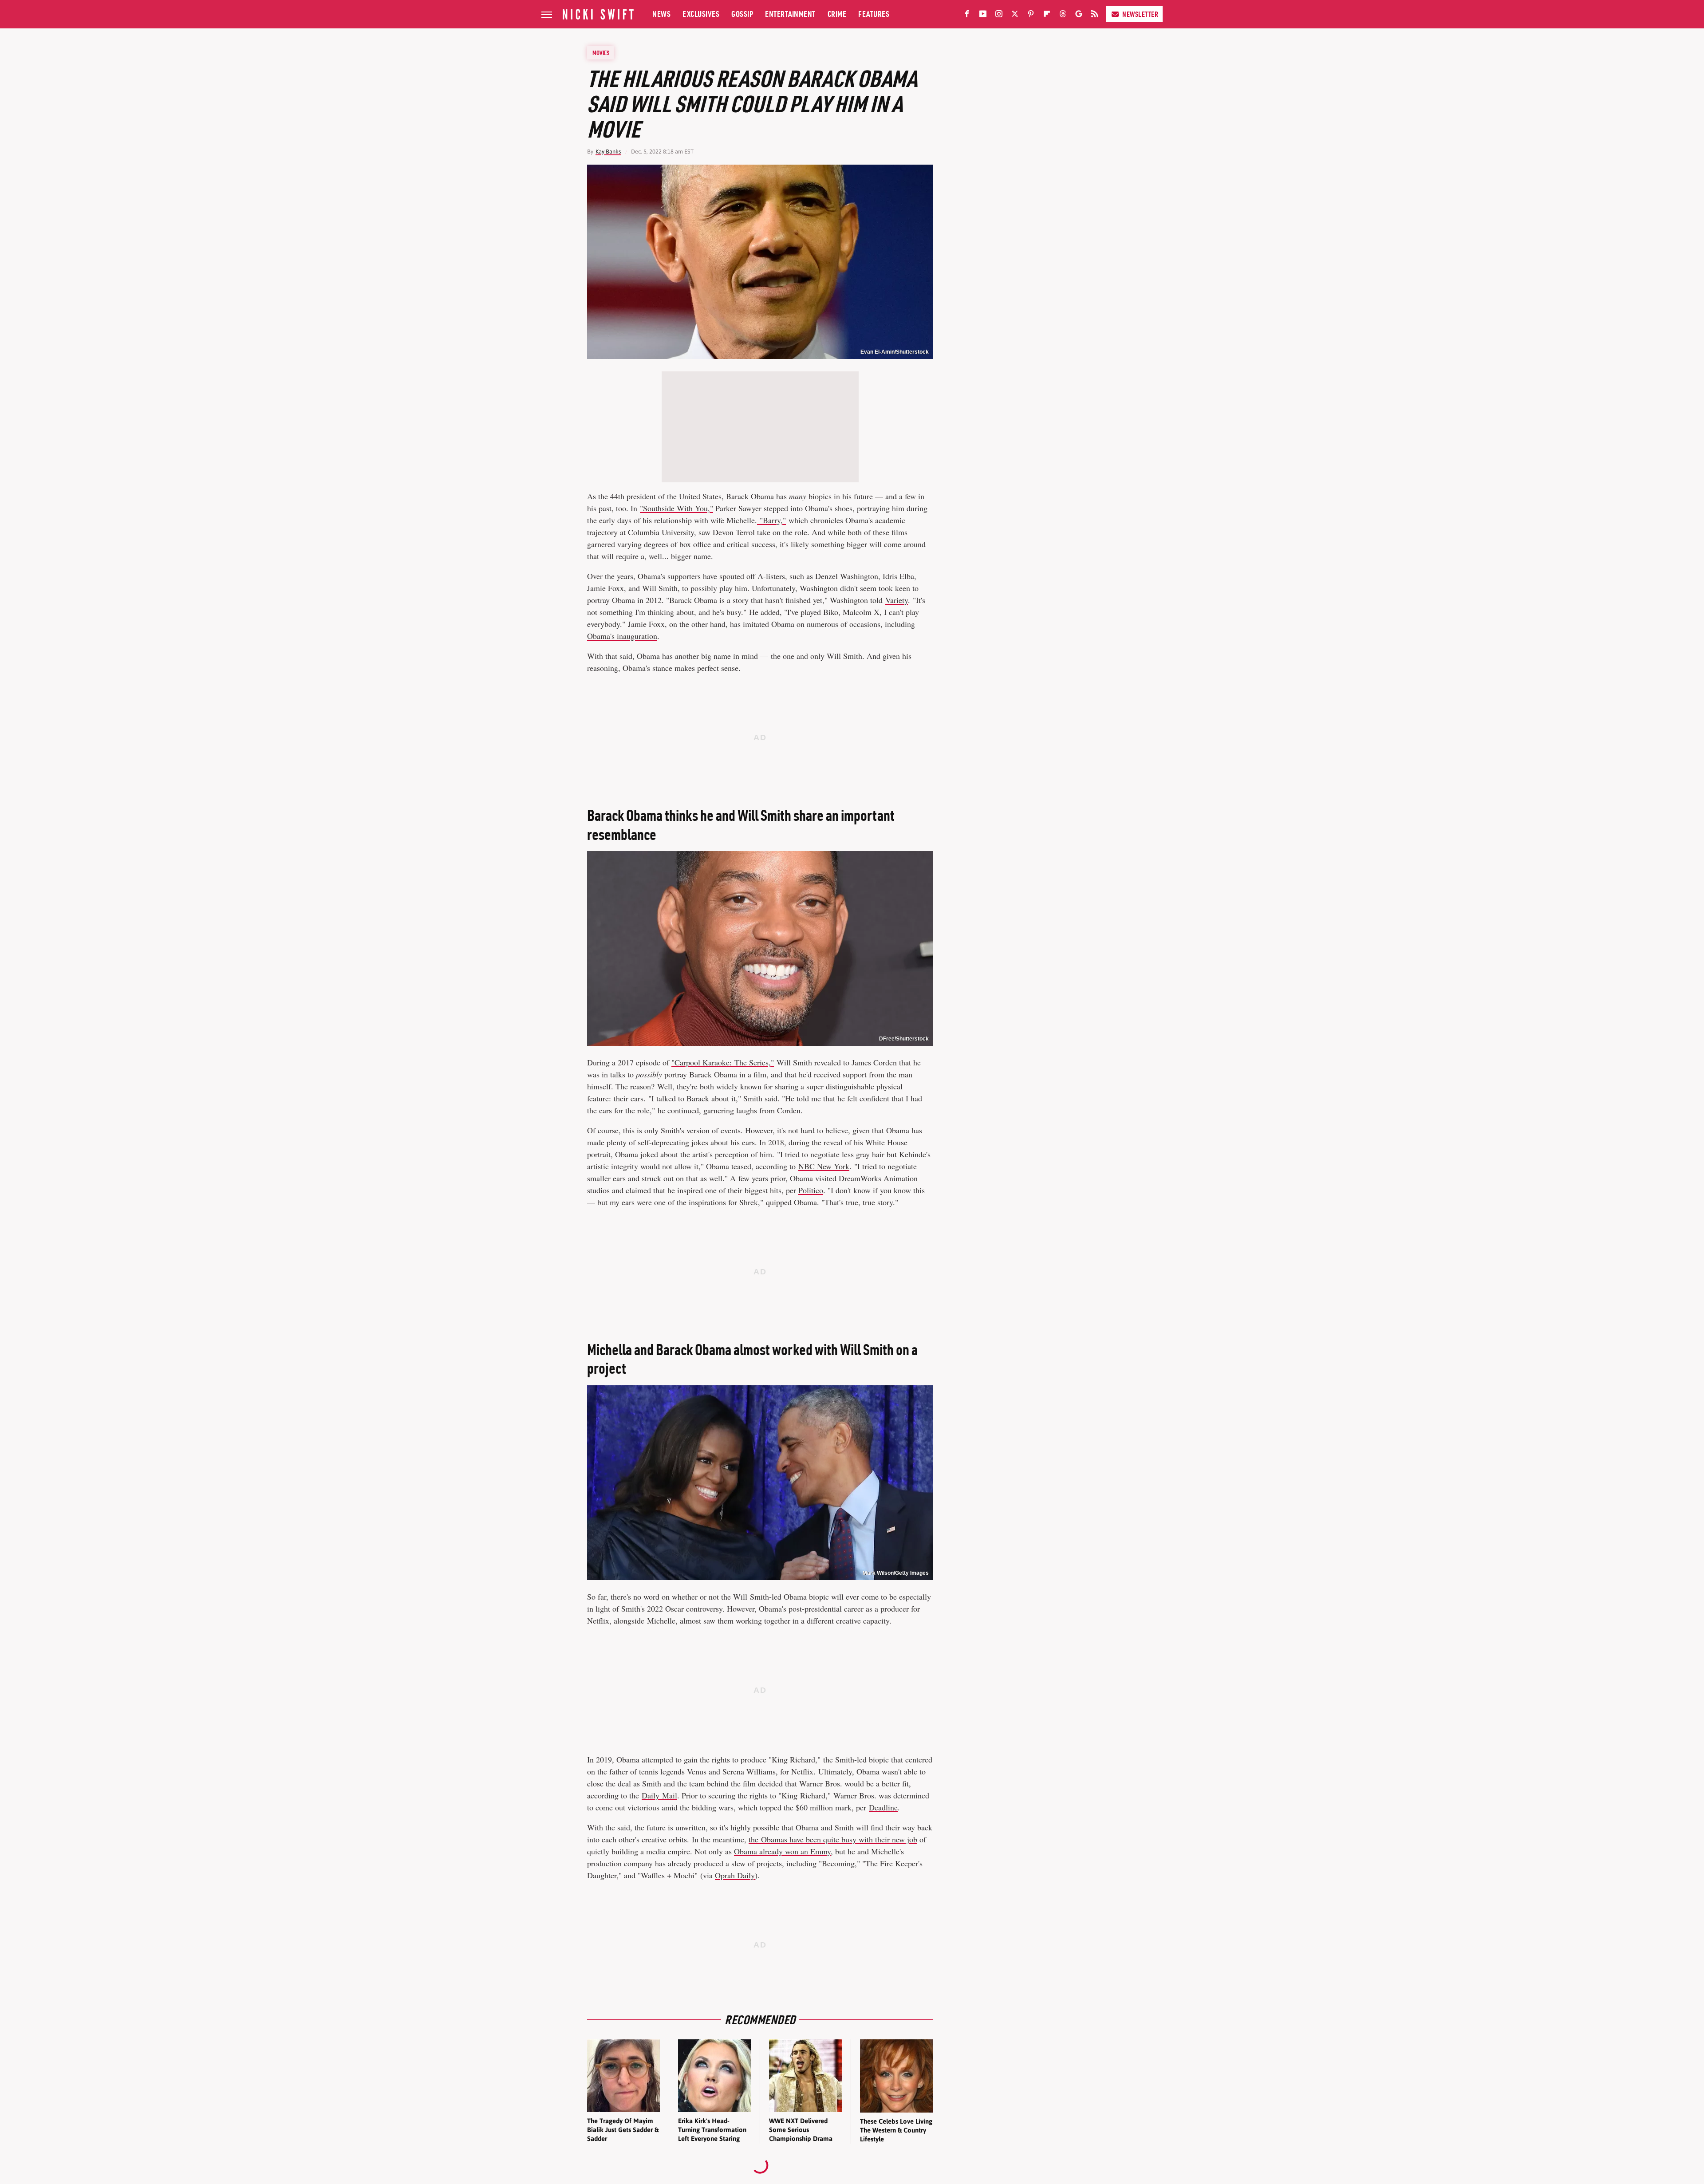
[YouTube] (983, 16)
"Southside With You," (676, 508)
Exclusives (701, 14)
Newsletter (1140, 14)
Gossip (742, 14)
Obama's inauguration (622, 636)
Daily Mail (659, 1795)
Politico (811, 1190)
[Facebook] (967, 16)
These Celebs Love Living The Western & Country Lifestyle (896, 2130)
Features (874, 14)
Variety (897, 600)
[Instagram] (999, 16)
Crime (837, 14)
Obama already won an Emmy (782, 1851)
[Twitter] (1015, 16)
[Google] (1079, 16)
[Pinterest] (1031, 16)
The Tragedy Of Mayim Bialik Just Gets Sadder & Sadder (623, 2130)
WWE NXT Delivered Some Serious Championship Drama (801, 2130)
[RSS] (1095, 16)
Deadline (883, 1807)
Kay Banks (608, 152)
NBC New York (824, 1166)
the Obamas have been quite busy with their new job (833, 1839)
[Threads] (1063, 16)
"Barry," (771, 520)
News (661, 14)
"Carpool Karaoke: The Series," (723, 1062)
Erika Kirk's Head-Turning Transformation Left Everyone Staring (712, 2130)
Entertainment (790, 14)
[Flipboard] (1047, 16)
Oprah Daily (735, 1875)
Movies (601, 53)
